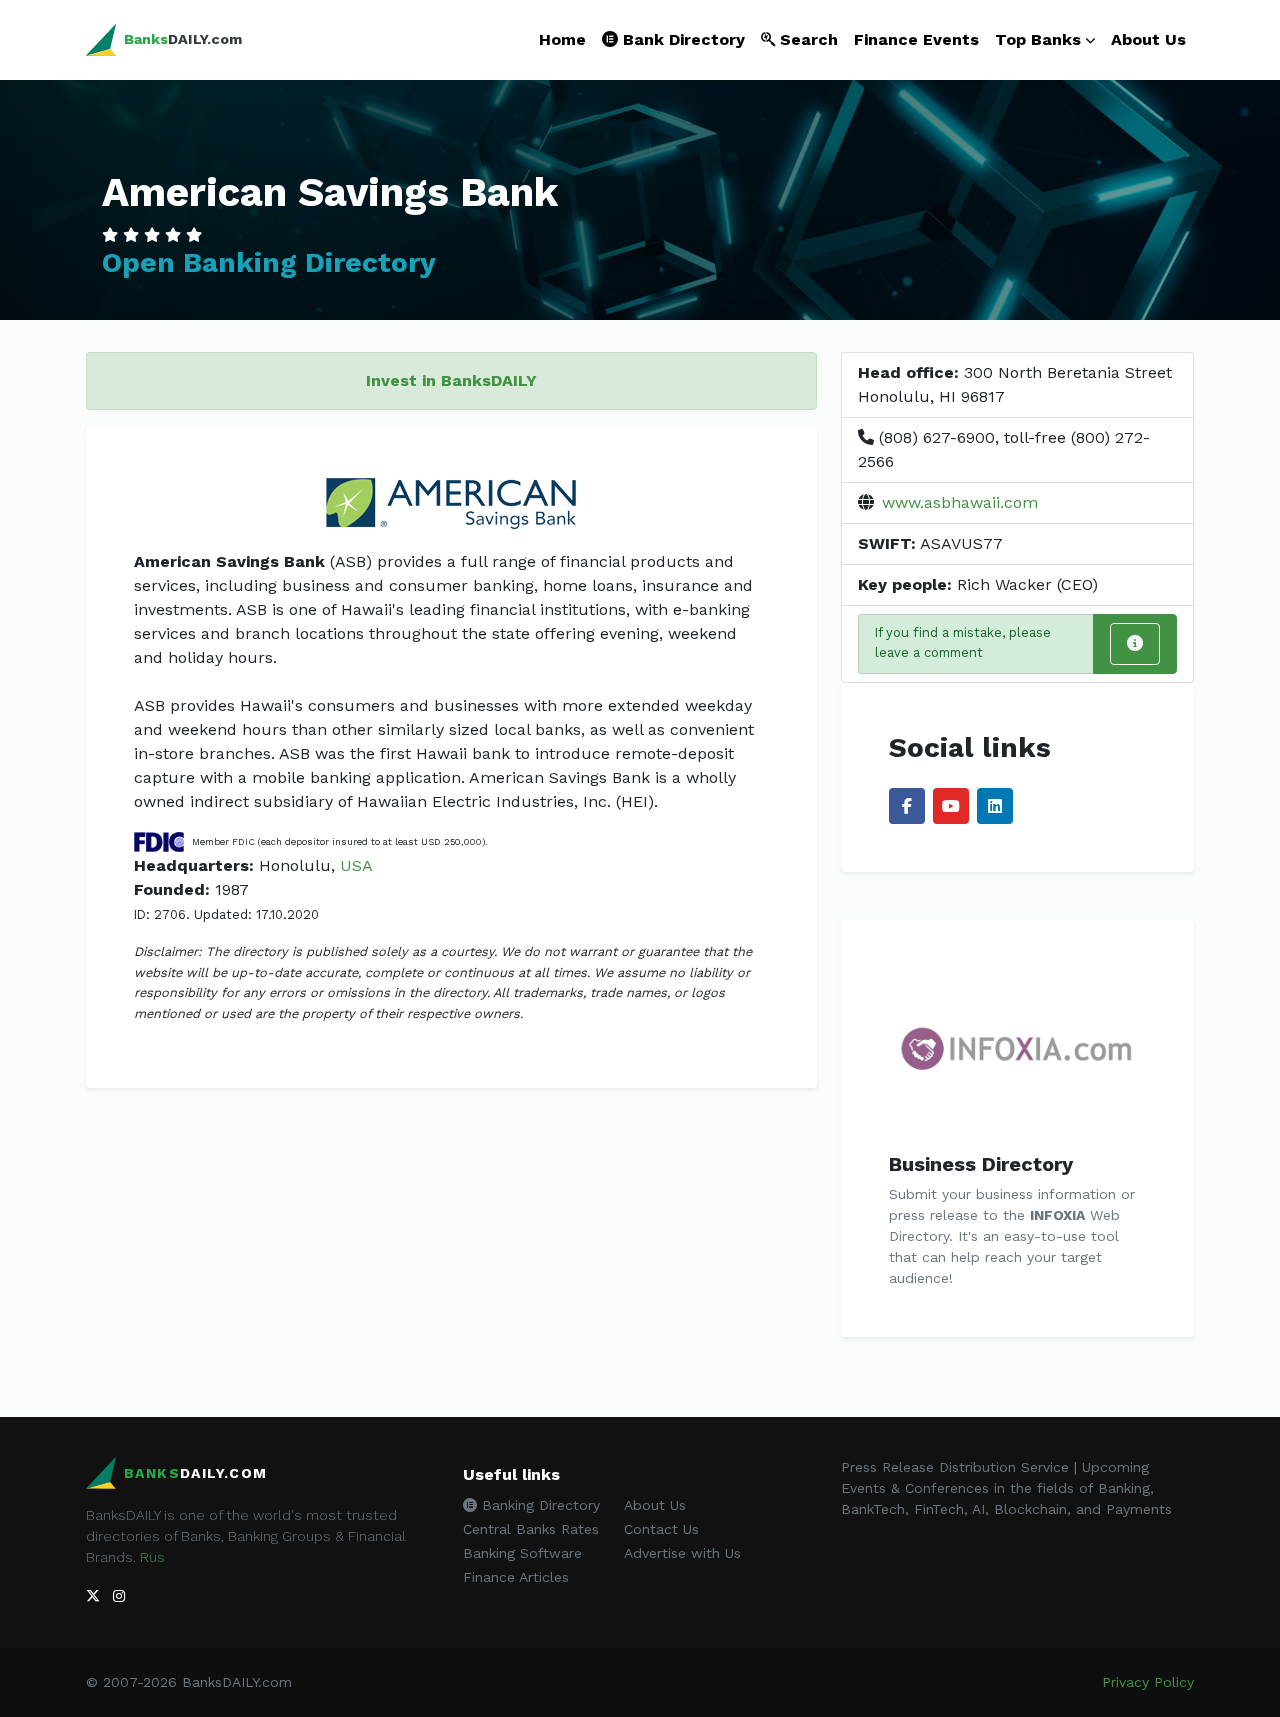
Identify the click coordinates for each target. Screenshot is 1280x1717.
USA (356, 865)
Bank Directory (681, 39)
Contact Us (661, 1529)
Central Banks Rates (531, 1529)
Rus (152, 1557)
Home (562, 39)
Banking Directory (538, 1505)
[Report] (1135, 644)
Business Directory (981, 1164)
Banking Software (522, 1553)
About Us (1148, 39)
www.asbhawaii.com (960, 502)
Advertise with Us (682, 1553)
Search (806, 39)
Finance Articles (516, 1577)
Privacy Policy (1148, 1682)
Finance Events (916, 39)
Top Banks (1038, 39)
